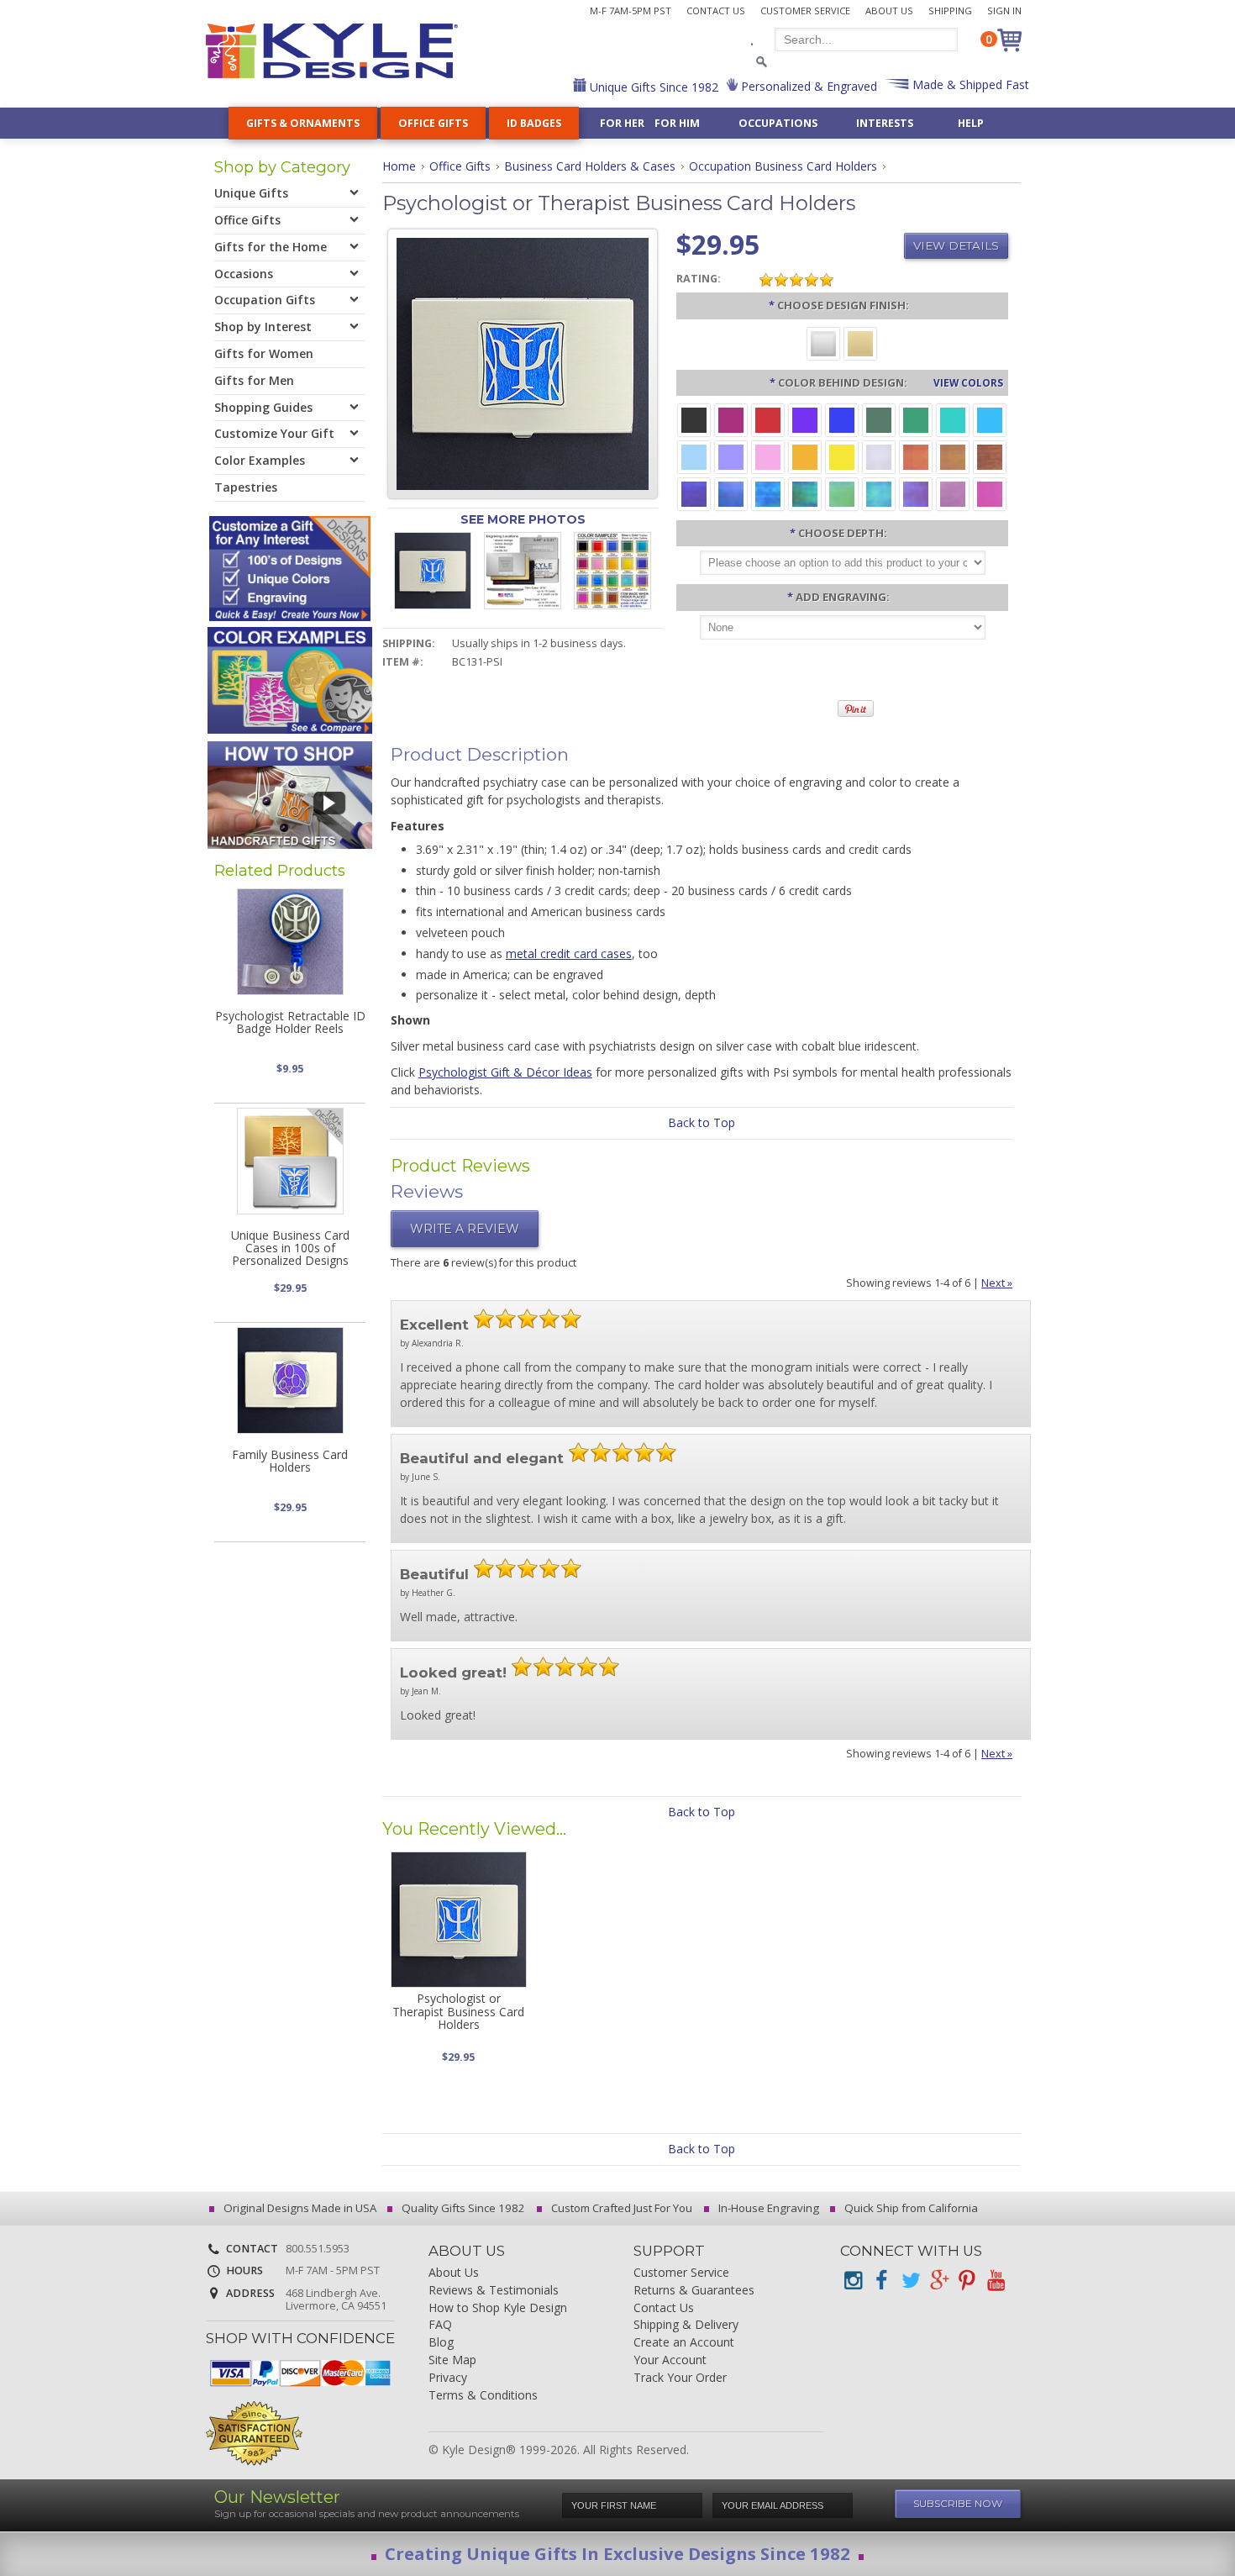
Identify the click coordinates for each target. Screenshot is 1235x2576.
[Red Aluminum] (768, 419)
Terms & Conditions (483, 2396)
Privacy (448, 2378)
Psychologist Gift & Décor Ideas (505, 1072)
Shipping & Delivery (686, 2325)
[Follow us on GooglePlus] (938, 2281)
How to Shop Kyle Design (498, 2308)
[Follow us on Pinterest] (967, 2281)
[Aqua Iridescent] (879, 493)
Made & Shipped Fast (969, 84)
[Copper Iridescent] (990, 456)
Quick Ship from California (910, 2208)
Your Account (670, 2360)
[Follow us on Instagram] (853, 2281)
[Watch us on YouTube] (996, 2281)
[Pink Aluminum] (768, 456)
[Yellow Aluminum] (842, 456)
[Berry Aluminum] (731, 419)
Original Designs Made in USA (299, 2208)
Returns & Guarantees (694, 2291)
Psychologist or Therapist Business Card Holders (458, 2011)
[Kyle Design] (332, 51)
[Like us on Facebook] (881, 2281)
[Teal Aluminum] (953, 419)
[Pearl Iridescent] (879, 456)
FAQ (440, 2325)
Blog (441, 2343)
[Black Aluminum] (694, 419)
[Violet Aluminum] (805, 419)
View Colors (968, 382)
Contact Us (716, 11)
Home (399, 166)
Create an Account (684, 2343)
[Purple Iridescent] (916, 493)
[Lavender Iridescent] (953, 493)
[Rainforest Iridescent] (805, 493)
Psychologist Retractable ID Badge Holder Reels (290, 1022)
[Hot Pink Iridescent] (990, 493)
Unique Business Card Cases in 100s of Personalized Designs (290, 1248)
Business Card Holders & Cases (590, 166)
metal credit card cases (569, 953)
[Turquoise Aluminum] (990, 419)
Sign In (1004, 11)
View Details (956, 245)
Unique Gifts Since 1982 (652, 87)
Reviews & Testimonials (494, 2291)
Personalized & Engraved (807, 86)
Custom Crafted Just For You (620, 2208)
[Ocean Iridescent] (768, 493)
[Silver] (823, 342)
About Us (889, 11)
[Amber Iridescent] (953, 456)
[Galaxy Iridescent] (694, 493)
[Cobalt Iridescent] (731, 493)
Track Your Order (680, 2378)
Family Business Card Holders (290, 1461)
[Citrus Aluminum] (805, 456)
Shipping (950, 11)
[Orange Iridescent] (916, 456)
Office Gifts (460, 166)
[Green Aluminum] (916, 419)
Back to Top (702, 1122)
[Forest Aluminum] (879, 419)
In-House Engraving (767, 2208)
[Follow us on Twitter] (910, 2281)
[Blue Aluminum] (842, 419)
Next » (997, 1283)
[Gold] (860, 342)
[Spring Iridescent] (842, 493)
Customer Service (805, 11)
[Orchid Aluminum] (731, 456)
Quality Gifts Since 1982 (462, 2208)
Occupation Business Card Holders (783, 166)
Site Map (452, 2360)
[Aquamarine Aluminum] (694, 456)
